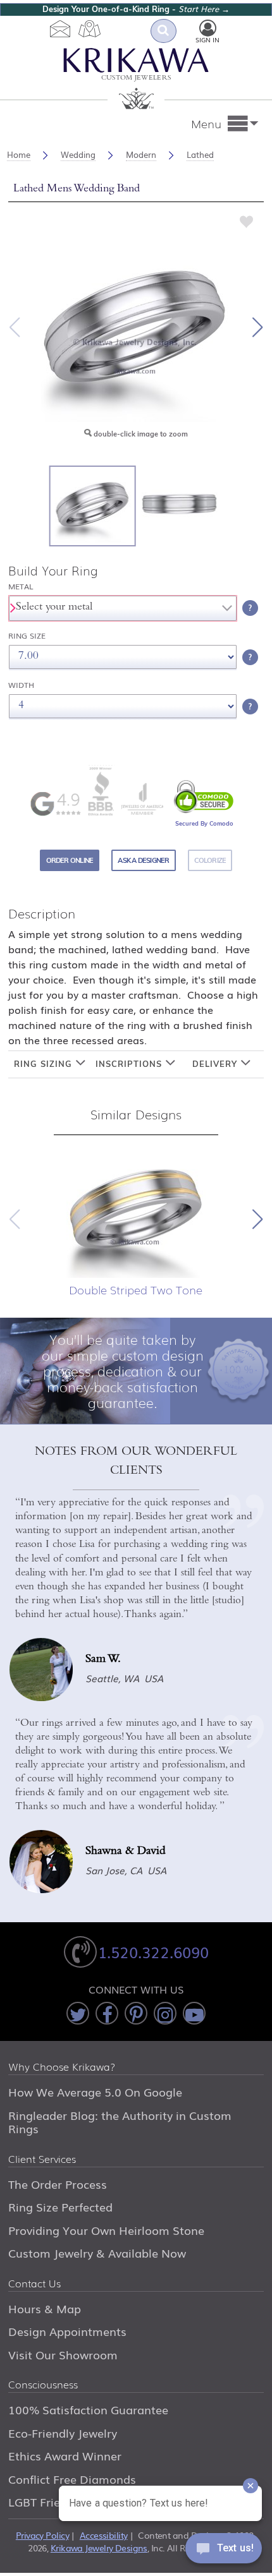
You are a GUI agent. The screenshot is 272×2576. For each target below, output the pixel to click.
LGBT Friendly (46, 2501)
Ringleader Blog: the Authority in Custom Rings (120, 2122)
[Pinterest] (136, 2013)
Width (21, 685)
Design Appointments (67, 2331)
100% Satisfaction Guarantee (88, 2409)
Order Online (70, 860)
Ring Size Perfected (60, 2206)
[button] (257, 327)
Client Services (42, 2160)
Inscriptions (130, 1064)
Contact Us (34, 2284)
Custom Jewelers (136, 79)
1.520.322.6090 (153, 1952)
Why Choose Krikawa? (62, 2067)
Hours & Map (45, 2308)
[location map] (90, 28)
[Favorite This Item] (247, 220)
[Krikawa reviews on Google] (55, 804)
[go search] (164, 31)
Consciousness (43, 2385)
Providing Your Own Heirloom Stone (106, 2230)
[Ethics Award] (101, 791)
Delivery (216, 1064)
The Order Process (58, 2184)
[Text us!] (224, 2551)
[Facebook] (107, 2013)
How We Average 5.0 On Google (95, 2091)
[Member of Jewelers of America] (142, 799)
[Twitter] (78, 2013)
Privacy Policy (42, 2535)
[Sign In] (208, 28)
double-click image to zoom (140, 434)
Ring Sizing (45, 1064)
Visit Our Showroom (63, 2354)
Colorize (210, 860)
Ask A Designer (143, 860)
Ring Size (27, 636)
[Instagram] (165, 2013)
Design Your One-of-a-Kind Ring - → (136, 9)
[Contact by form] (60, 28)
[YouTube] (194, 2013)
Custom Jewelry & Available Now (97, 2253)
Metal (21, 587)
